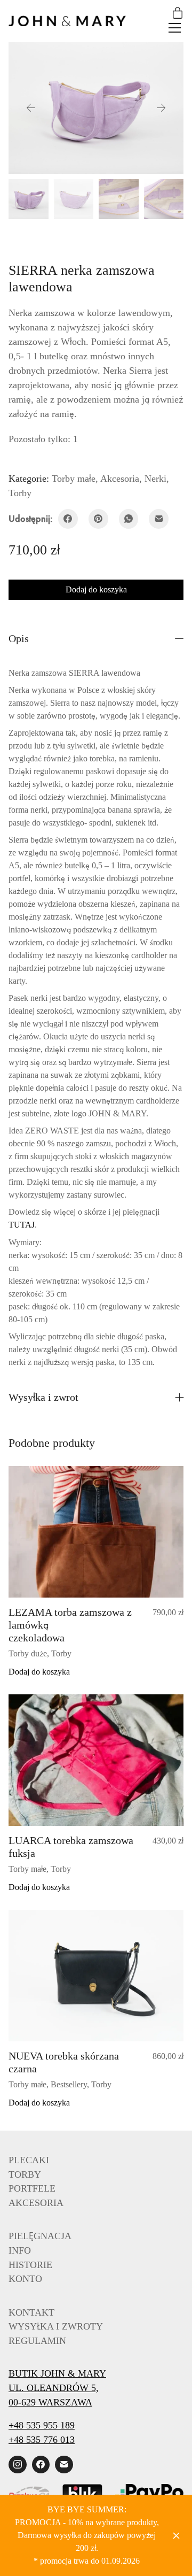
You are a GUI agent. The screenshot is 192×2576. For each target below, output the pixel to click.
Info (19, 2211)
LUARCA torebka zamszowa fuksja (66, 1807)
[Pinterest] (98, 504)
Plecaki (25, 2120)
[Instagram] (18, 2425)
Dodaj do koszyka (96, 575)
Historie (27, 2225)
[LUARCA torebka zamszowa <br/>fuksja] (96, 1720)
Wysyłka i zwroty (50, 2286)
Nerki (147, 479)
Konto (24, 2239)
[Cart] (178, 14)
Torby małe (70, 479)
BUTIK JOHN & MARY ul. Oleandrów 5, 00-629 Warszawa (52, 2348)
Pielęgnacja (36, 2196)
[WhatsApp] (129, 504)
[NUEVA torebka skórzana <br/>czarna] (96, 1935)
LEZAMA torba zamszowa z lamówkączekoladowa (66, 1585)
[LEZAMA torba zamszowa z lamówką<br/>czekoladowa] (96, 1492)
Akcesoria (113, 479)
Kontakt (28, 2273)
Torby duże (27, 1613)
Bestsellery (66, 2044)
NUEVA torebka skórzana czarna (61, 2022)
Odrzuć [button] (177, 2535)
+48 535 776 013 (43, 2400)
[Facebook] (68, 504)
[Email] (159, 504)
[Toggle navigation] (175, 28)
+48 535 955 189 (44, 2385)
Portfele (27, 2149)
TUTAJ (166, 1185)
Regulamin (34, 2301)
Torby (173, 479)
